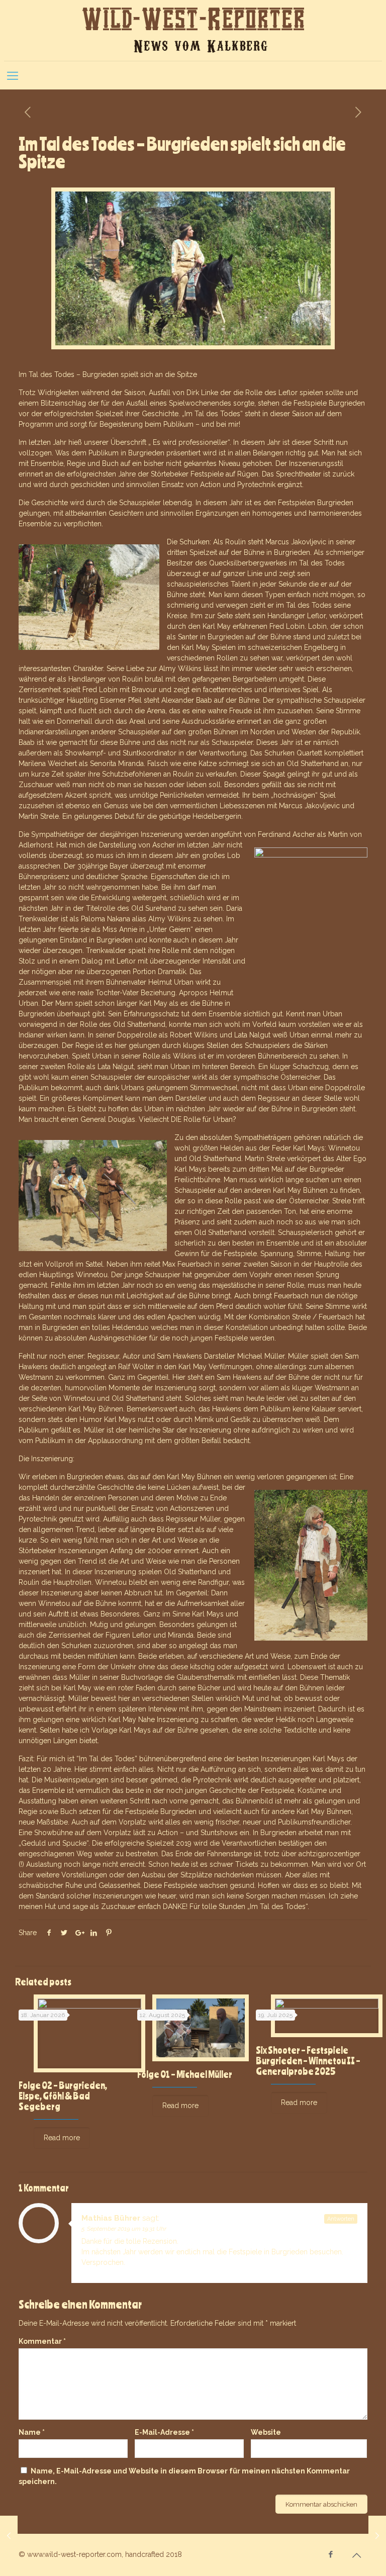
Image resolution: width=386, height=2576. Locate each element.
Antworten (341, 2219)
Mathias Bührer (111, 2218)
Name (32, 2432)
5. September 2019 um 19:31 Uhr (124, 2229)
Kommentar (42, 2341)
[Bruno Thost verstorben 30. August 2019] (9, 2536)
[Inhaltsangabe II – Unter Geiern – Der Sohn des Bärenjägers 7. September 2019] (377, 2536)
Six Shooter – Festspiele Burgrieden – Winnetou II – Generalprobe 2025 (308, 2061)
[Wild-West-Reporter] (193, 30)
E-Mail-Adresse (164, 2432)
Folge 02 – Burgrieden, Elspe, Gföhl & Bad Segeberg (63, 2096)
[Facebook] (331, 2554)
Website (266, 2432)
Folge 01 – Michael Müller (185, 2074)
